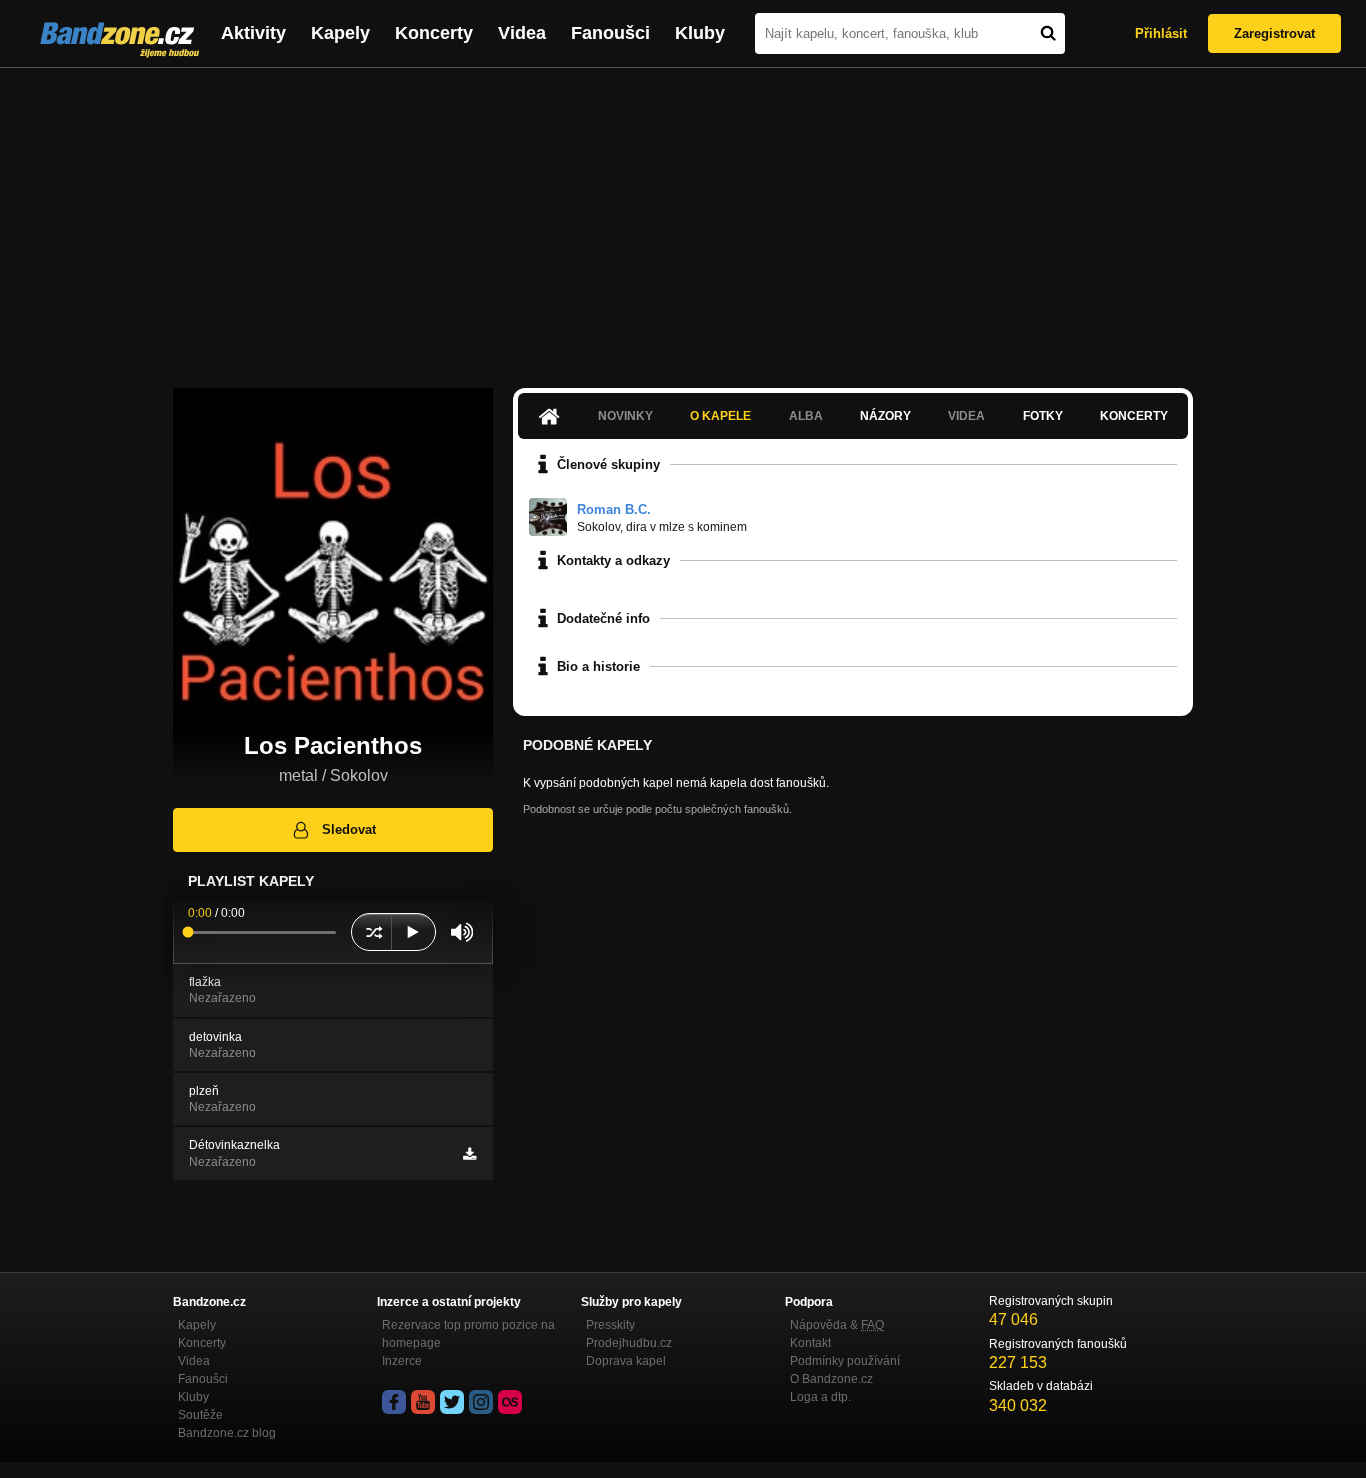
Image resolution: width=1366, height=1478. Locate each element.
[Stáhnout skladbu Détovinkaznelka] (469, 1154)
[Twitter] (452, 1402)
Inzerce (402, 1361)
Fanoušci (610, 33)
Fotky (1043, 416)
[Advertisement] (683, 218)
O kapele (720, 416)
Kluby (700, 33)
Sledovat (349, 829)
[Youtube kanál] (423, 1402)
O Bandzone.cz (831, 1379)
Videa (522, 33)
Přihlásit (1161, 33)
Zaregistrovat (1274, 33)
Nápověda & (837, 1325)
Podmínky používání (845, 1361)
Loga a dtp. (820, 1397)
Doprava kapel (626, 1361)
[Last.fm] (510, 1402)
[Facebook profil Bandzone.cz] (394, 1402)
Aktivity (253, 33)
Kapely (340, 33)
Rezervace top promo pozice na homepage (468, 1334)
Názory (885, 416)
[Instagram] (481, 1402)
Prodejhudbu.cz (629, 1343)
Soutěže (200, 1415)
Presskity (610, 1325)
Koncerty (434, 33)
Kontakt (810, 1343)
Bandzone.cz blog (227, 1433)
